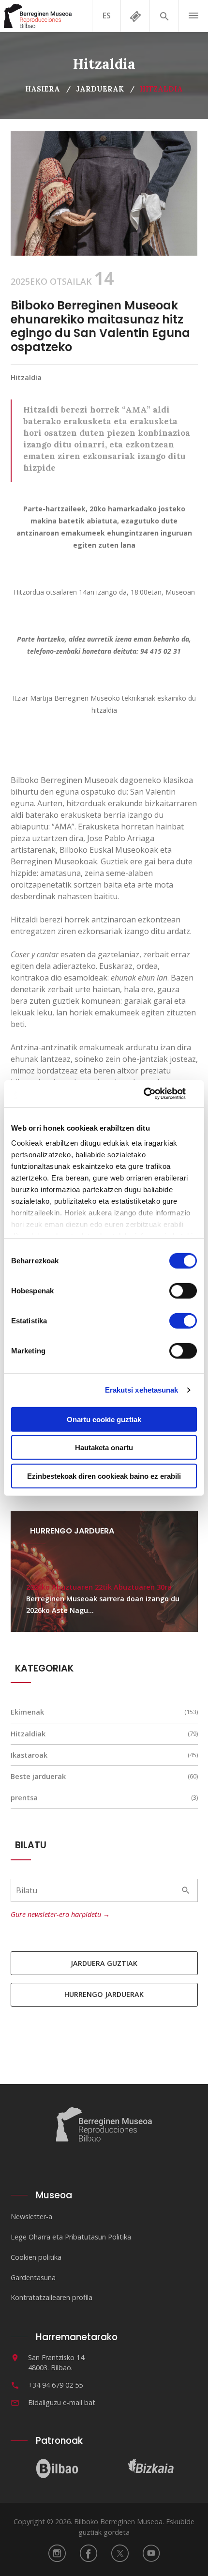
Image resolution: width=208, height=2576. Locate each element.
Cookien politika (36, 2257)
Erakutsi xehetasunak (142, 1390)
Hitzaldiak (28, 1734)
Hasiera (43, 89)
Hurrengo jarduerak (104, 1994)
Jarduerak (100, 89)
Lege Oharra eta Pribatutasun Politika (71, 2237)
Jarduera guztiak (104, 1963)
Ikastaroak (29, 1755)
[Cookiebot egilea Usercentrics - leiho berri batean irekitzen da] (155, 1094)
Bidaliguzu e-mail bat (62, 2402)
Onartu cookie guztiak (104, 1419)
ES (107, 15)
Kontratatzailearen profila (52, 2297)
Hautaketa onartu (104, 1448)
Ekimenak (27, 1712)
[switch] (183, 1290)
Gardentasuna (33, 2277)
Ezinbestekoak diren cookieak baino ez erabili (104, 1476)
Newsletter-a (31, 2216)
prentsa (24, 1798)
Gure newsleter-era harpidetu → (60, 1914)
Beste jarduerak (38, 1776)
